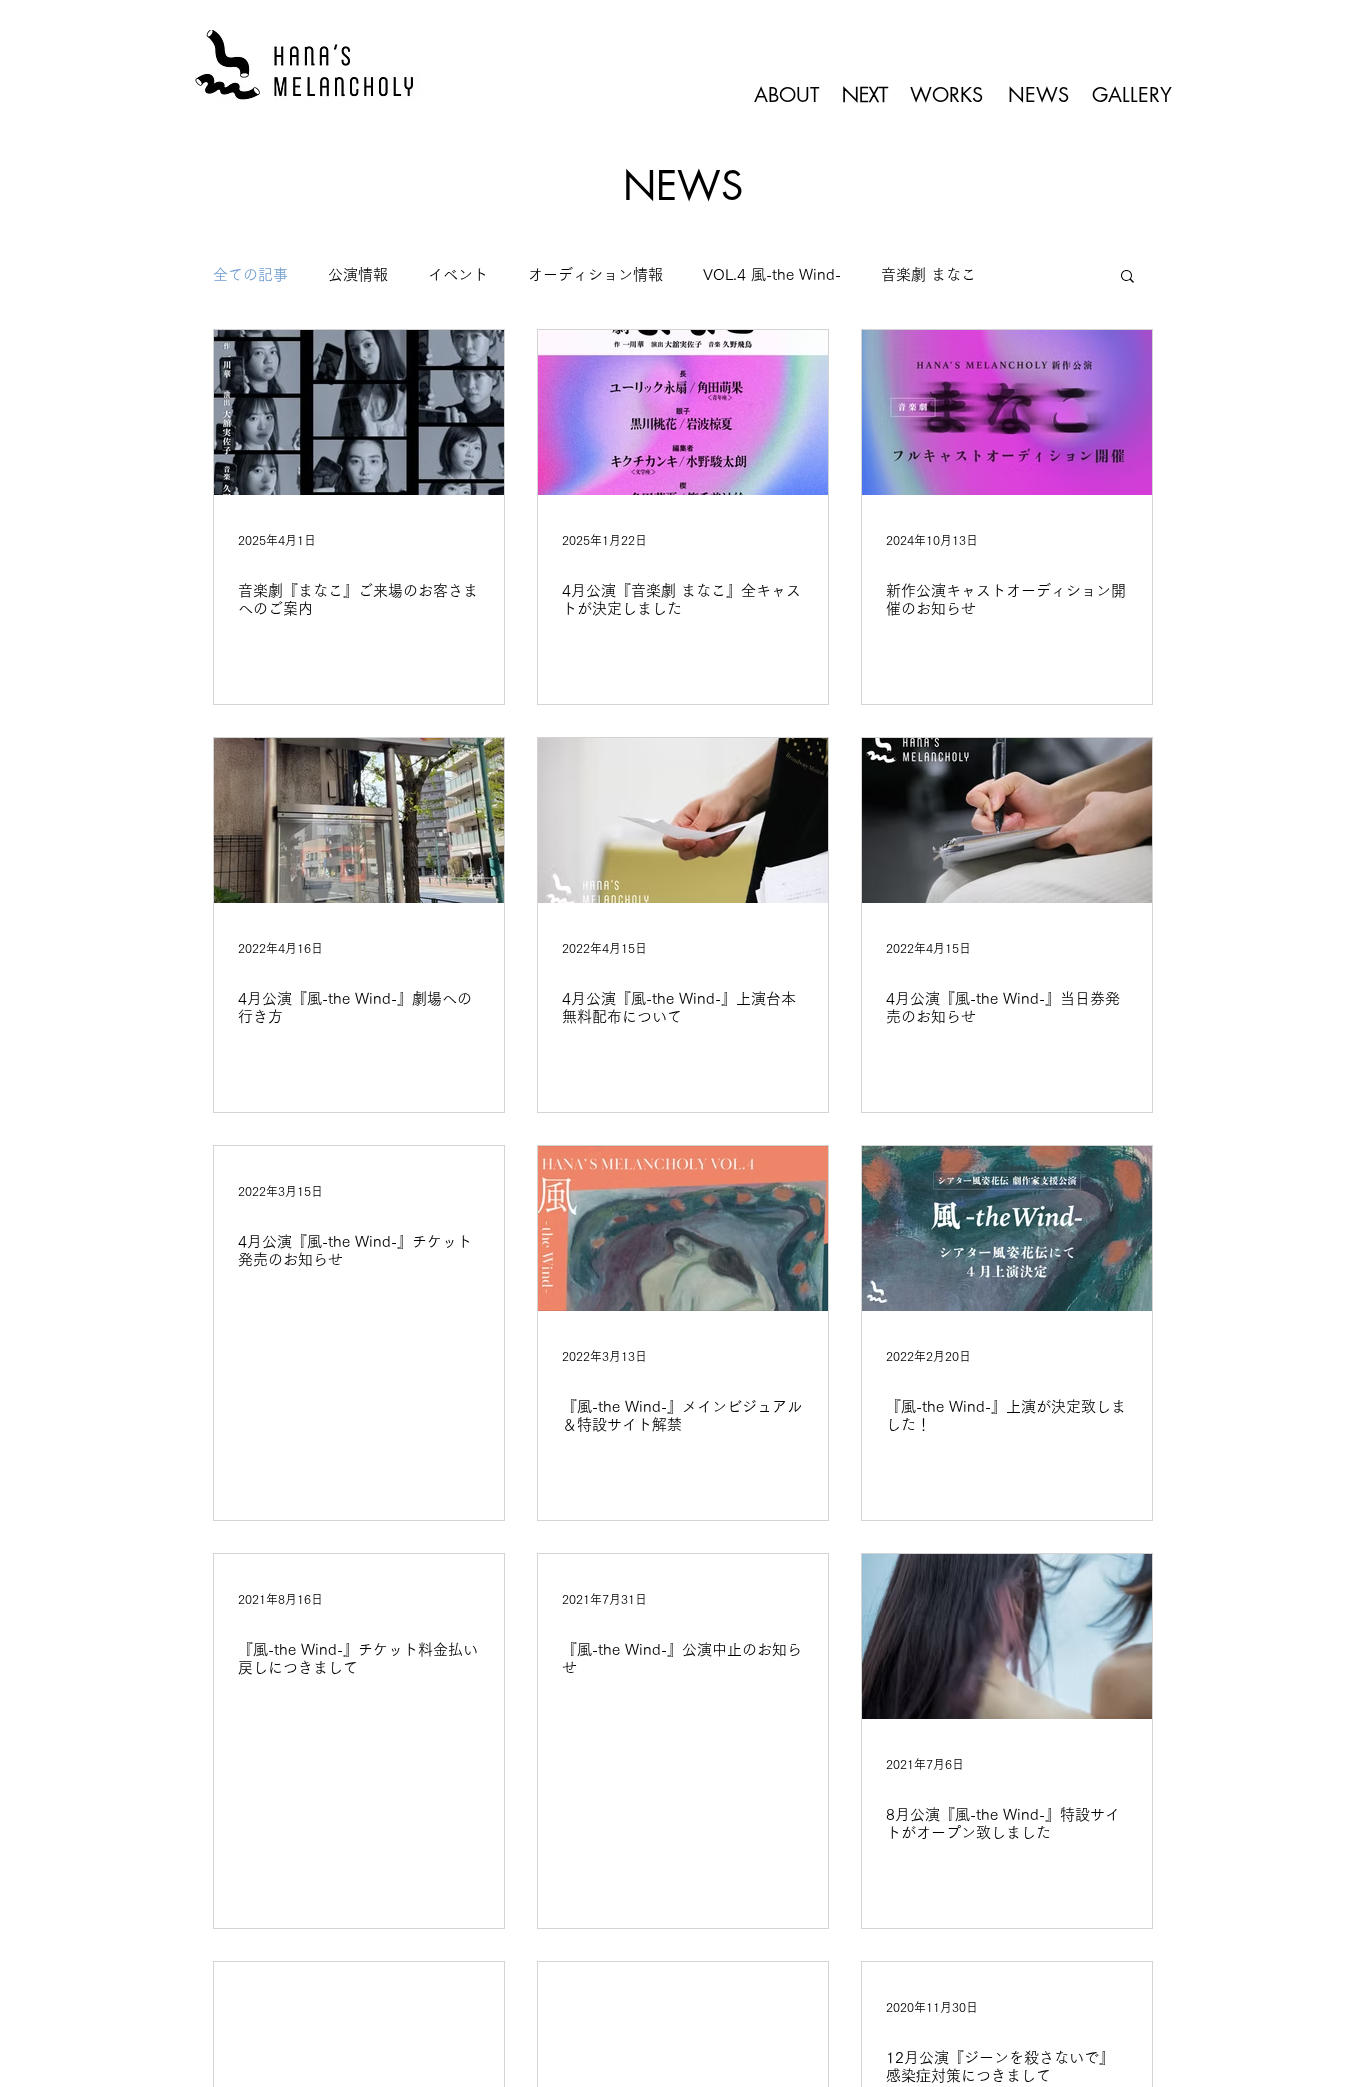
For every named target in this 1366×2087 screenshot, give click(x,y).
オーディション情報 (595, 274)
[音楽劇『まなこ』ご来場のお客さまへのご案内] (359, 412)
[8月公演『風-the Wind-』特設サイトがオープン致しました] (1007, 1636)
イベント (458, 274)
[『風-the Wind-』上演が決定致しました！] (1007, 1228)
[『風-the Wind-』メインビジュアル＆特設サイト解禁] (683, 1228)
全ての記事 (250, 274)
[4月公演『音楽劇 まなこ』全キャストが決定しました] (683, 412)
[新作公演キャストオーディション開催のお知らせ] (1007, 412)
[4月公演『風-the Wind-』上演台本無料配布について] (683, 820)
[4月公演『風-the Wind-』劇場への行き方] (359, 820)
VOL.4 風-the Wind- (772, 274)
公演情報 (358, 274)
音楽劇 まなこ (928, 274)
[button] (1127, 277)
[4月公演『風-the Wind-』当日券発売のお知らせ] (1007, 820)
